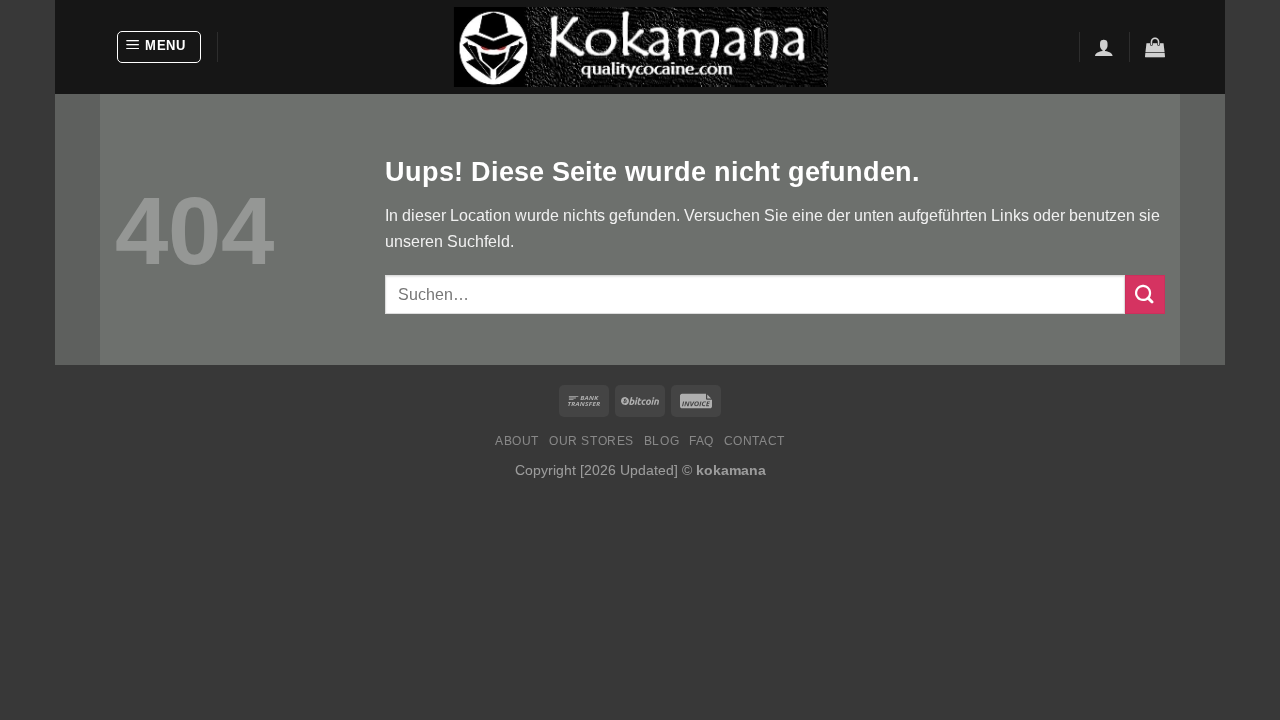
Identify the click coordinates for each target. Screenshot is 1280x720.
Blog (661, 441)
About (517, 441)
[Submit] (1145, 294)
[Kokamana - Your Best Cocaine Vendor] (640, 46)
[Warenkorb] (1155, 47)
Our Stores (591, 441)
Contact (754, 441)
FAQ (701, 441)
